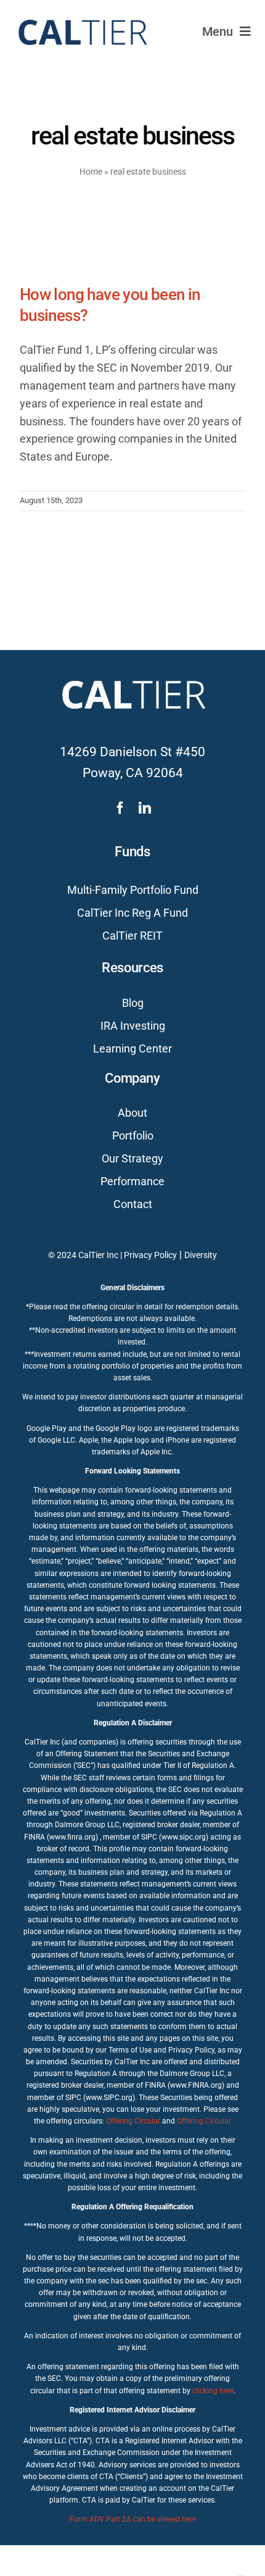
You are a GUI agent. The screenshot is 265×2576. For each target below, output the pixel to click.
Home (91, 172)
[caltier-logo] (82, 14)
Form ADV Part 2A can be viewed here (133, 2519)
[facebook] (120, 808)
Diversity (201, 1255)
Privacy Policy (150, 1255)
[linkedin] (145, 808)
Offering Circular (133, 2121)
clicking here (213, 2391)
